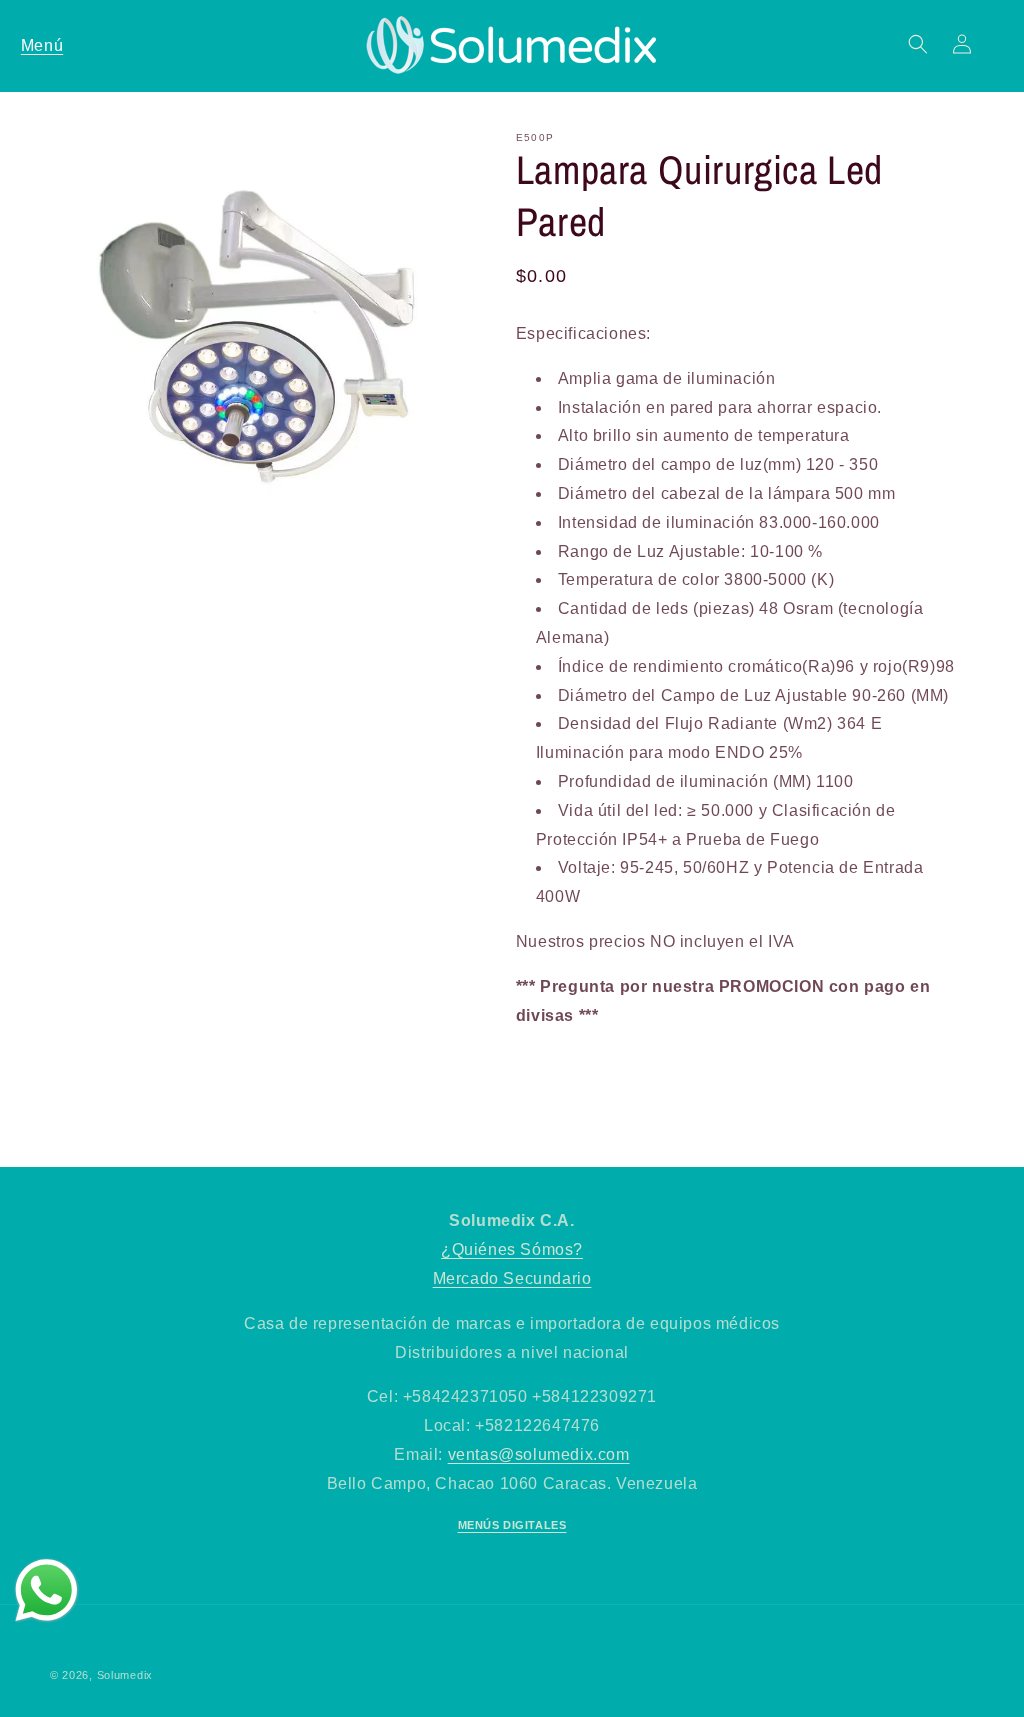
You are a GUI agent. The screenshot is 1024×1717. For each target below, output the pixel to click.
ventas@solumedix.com (539, 1454)
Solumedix (125, 1675)
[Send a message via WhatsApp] (46, 1590)
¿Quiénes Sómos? (512, 1249)
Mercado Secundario (512, 1278)
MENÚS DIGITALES (512, 1525)
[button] (42, 44)
